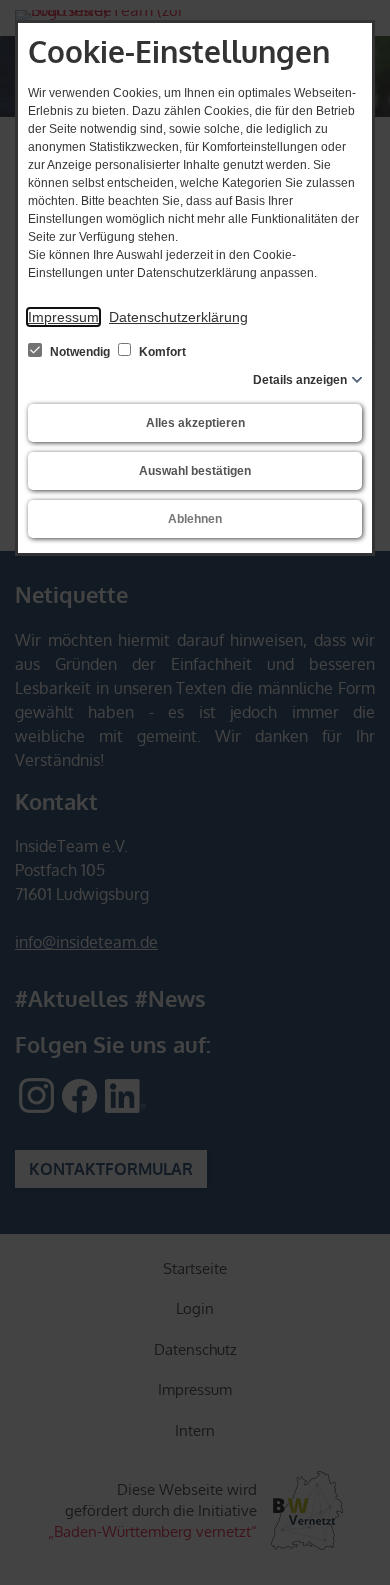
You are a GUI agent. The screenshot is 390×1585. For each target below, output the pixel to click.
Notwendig (80, 352)
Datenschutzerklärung (178, 317)
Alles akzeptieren (195, 423)
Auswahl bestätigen (195, 471)
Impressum (63, 317)
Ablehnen (195, 519)
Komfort (161, 352)
